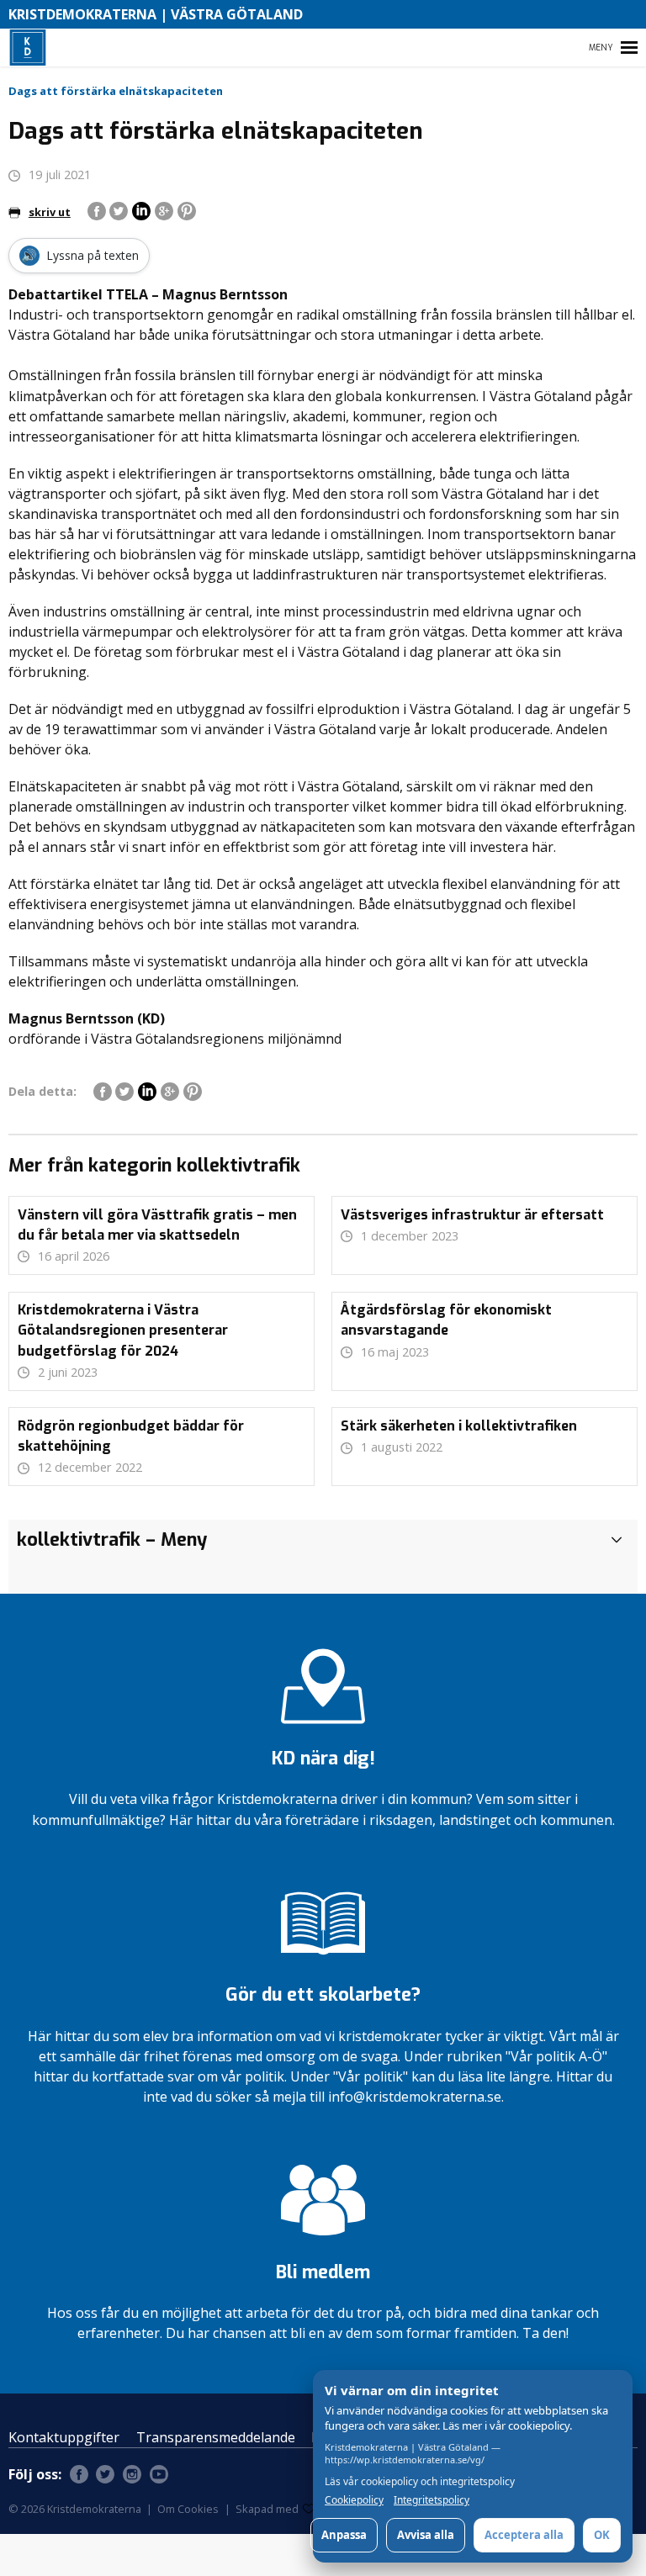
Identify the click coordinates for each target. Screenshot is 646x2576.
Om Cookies (188, 2509)
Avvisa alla (426, 2535)
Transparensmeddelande (216, 2437)
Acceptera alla (524, 2535)
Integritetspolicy (432, 2500)
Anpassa (344, 2535)
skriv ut (50, 212)
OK (602, 2535)
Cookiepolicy (354, 2500)
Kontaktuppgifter (64, 2437)
